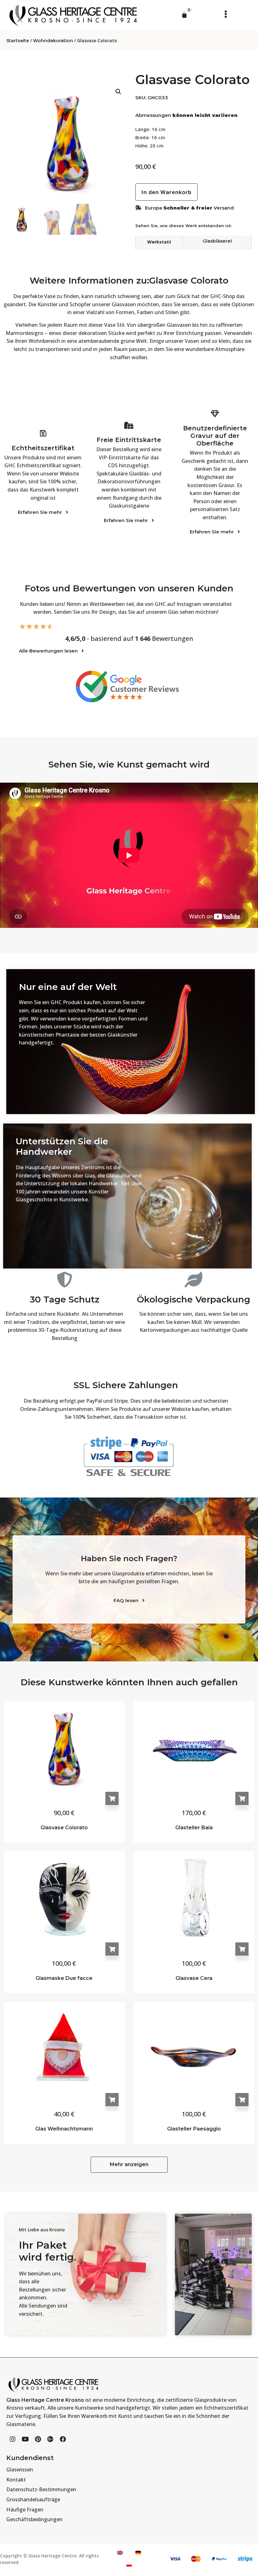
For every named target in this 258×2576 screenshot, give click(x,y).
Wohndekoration (53, 41)
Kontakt (16, 2480)
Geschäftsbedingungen (34, 2519)
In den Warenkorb (112, 1798)
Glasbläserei (217, 241)
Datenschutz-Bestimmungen (41, 2489)
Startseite (18, 41)
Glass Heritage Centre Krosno (45, 2400)
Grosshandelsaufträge (33, 2499)
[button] (224, 14)
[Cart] (184, 15)
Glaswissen (20, 2470)
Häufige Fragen (25, 2510)
